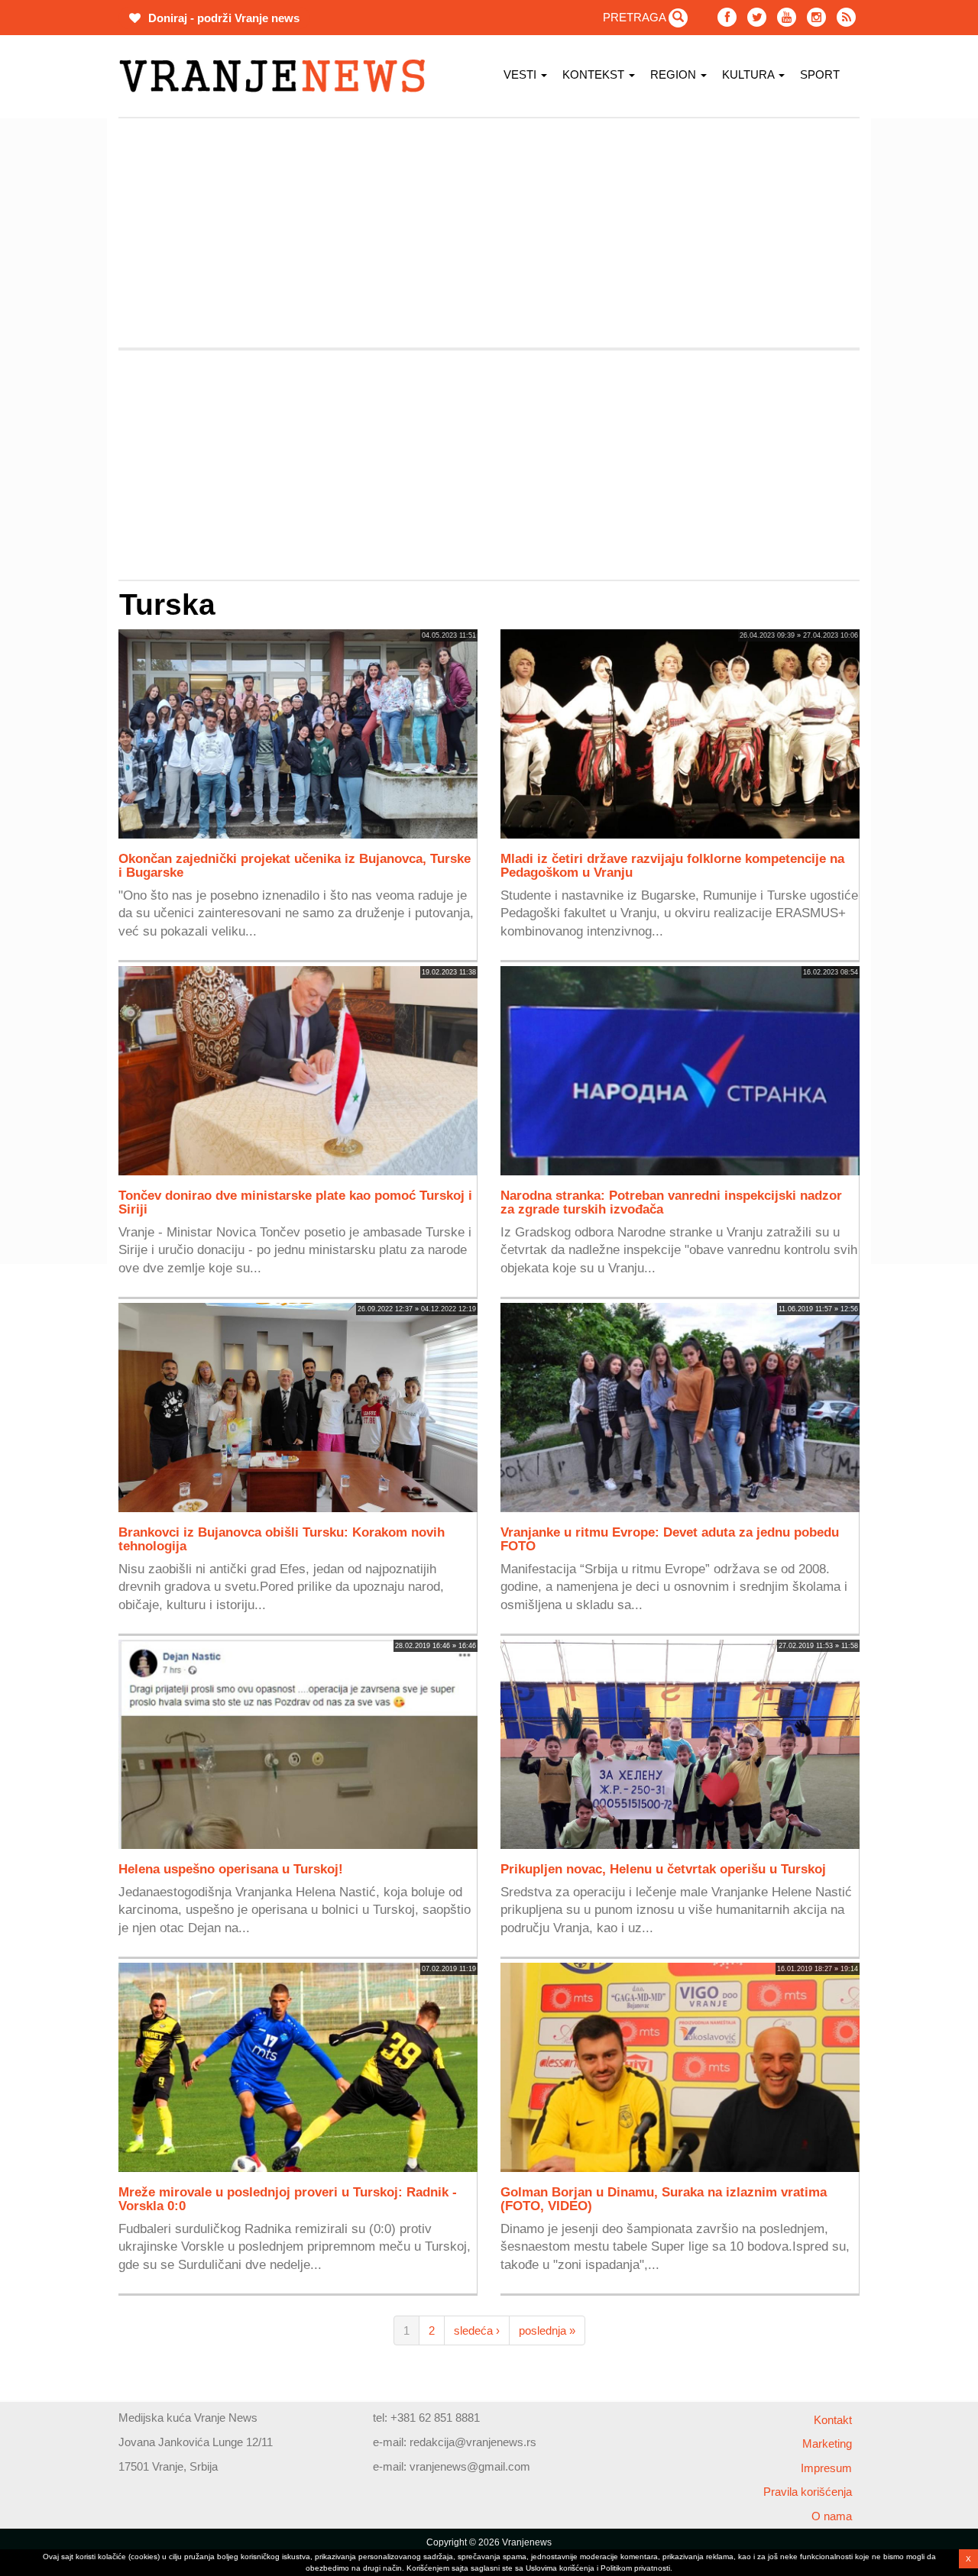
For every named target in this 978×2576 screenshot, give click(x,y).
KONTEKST (595, 74)
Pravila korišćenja (808, 2492)
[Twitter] (757, 17)
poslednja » (547, 2330)
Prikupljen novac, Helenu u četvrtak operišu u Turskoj (663, 1869)
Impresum (826, 2468)
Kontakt (833, 2420)
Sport (820, 74)
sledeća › (477, 2330)
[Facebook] (727, 17)
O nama (832, 2516)
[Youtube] (787, 17)
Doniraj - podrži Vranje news (222, 18)
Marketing (827, 2443)
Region (675, 74)
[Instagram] (816, 17)
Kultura (750, 74)
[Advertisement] (489, 233)
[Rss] (846, 17)
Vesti (521, 74)
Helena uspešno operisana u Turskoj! (231, 1869)
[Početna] (278, 76)
